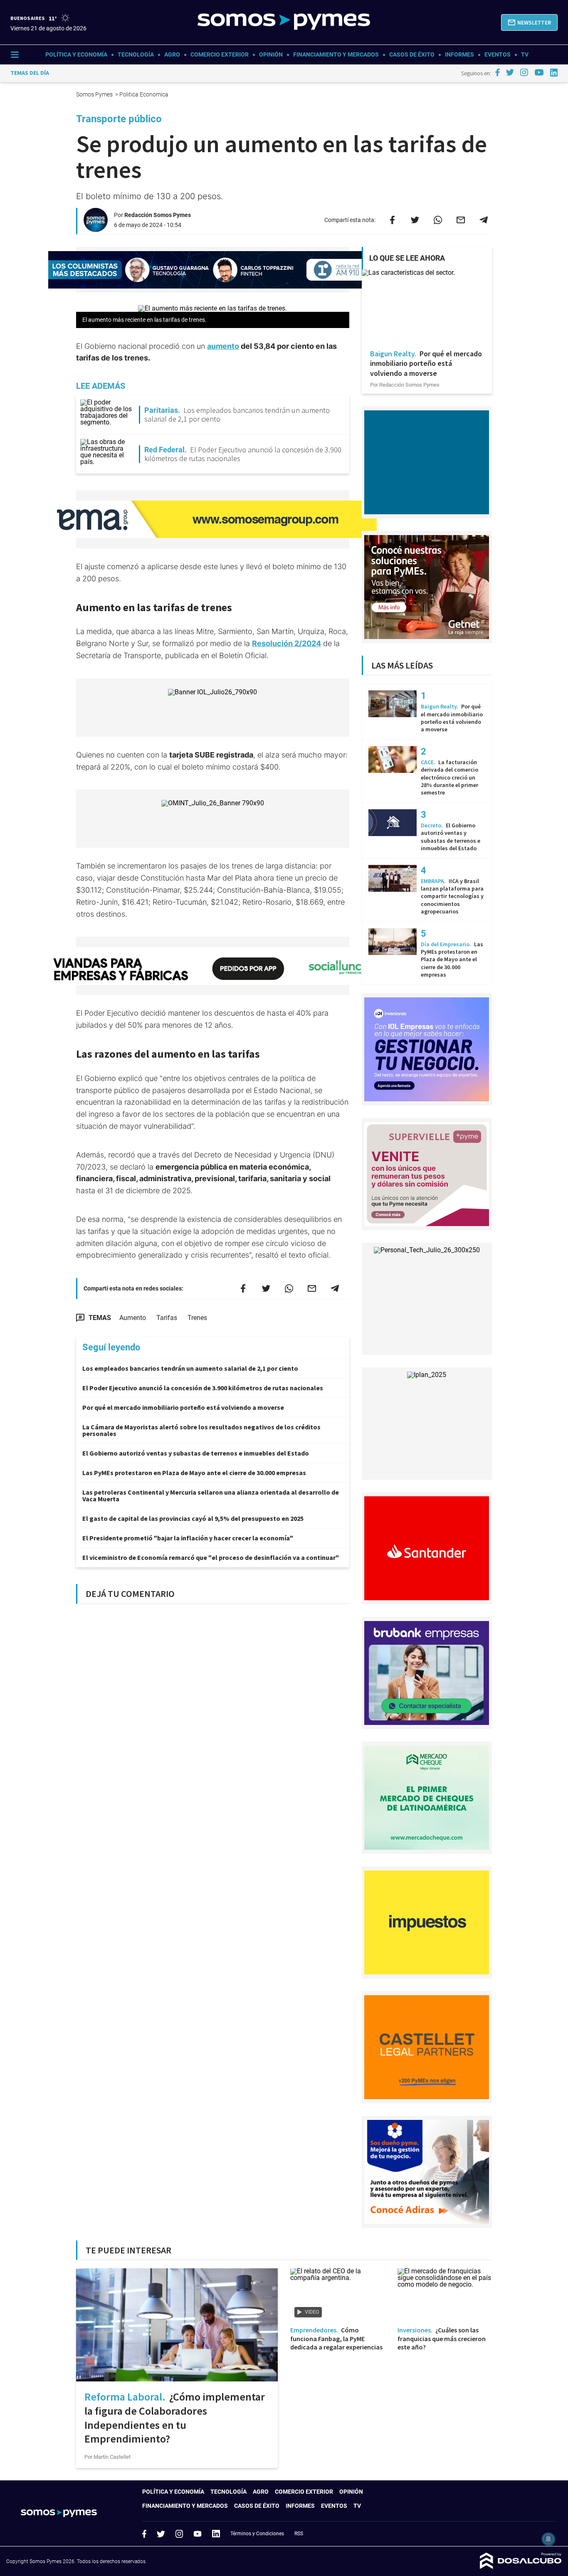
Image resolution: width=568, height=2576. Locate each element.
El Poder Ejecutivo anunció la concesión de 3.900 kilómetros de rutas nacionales (203, 1388)
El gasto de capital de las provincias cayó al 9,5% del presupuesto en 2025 (193, 1518)
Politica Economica (144, 94)
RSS (299, 2534)
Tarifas (167, 1318)
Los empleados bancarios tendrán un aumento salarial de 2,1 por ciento (190, 1368)
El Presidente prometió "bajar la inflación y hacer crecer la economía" (188, 1538)
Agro (172, 54)
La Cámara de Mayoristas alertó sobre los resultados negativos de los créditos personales (201, 1430)
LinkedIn (216, 2534)
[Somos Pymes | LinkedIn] (554, 73)
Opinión (271, 54)
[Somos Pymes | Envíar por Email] (461, 220)
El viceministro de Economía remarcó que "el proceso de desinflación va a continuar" (211, 1557)
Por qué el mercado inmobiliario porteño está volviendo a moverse (183, 1407)
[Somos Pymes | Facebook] (497, 72)
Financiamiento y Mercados (336, 54)
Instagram (179, 2534)
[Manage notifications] (548, 2539)
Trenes (197, 1318)
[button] (529, 22)
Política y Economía (76, 54)
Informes (459, 54)
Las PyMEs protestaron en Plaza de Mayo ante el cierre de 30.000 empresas (194, 1473)
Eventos (498, 54)
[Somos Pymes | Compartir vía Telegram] (484, 220)
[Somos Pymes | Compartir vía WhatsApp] (438, 220)
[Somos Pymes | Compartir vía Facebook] (392, 220)
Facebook (144, 2534)
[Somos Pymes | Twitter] (510, 72)
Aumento (133, 1318)
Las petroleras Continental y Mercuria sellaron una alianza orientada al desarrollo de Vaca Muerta (211, 1495)
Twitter (161, 2534)
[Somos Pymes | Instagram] (524, 72)
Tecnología (136, 54)
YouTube (198, 2534)
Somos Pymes (95, 94)
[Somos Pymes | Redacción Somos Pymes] (96, 228)
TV (525, 54)
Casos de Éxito (412, 54)
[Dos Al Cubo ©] (521, 2567)
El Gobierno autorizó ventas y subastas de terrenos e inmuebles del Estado (196, 1453)
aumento (223, 346)
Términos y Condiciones (257, 2534)
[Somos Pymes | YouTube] (539, 72)
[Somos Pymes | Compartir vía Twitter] (415, 220)
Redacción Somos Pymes (158, 215)
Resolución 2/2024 (286, 643)
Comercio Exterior (220, 54)
